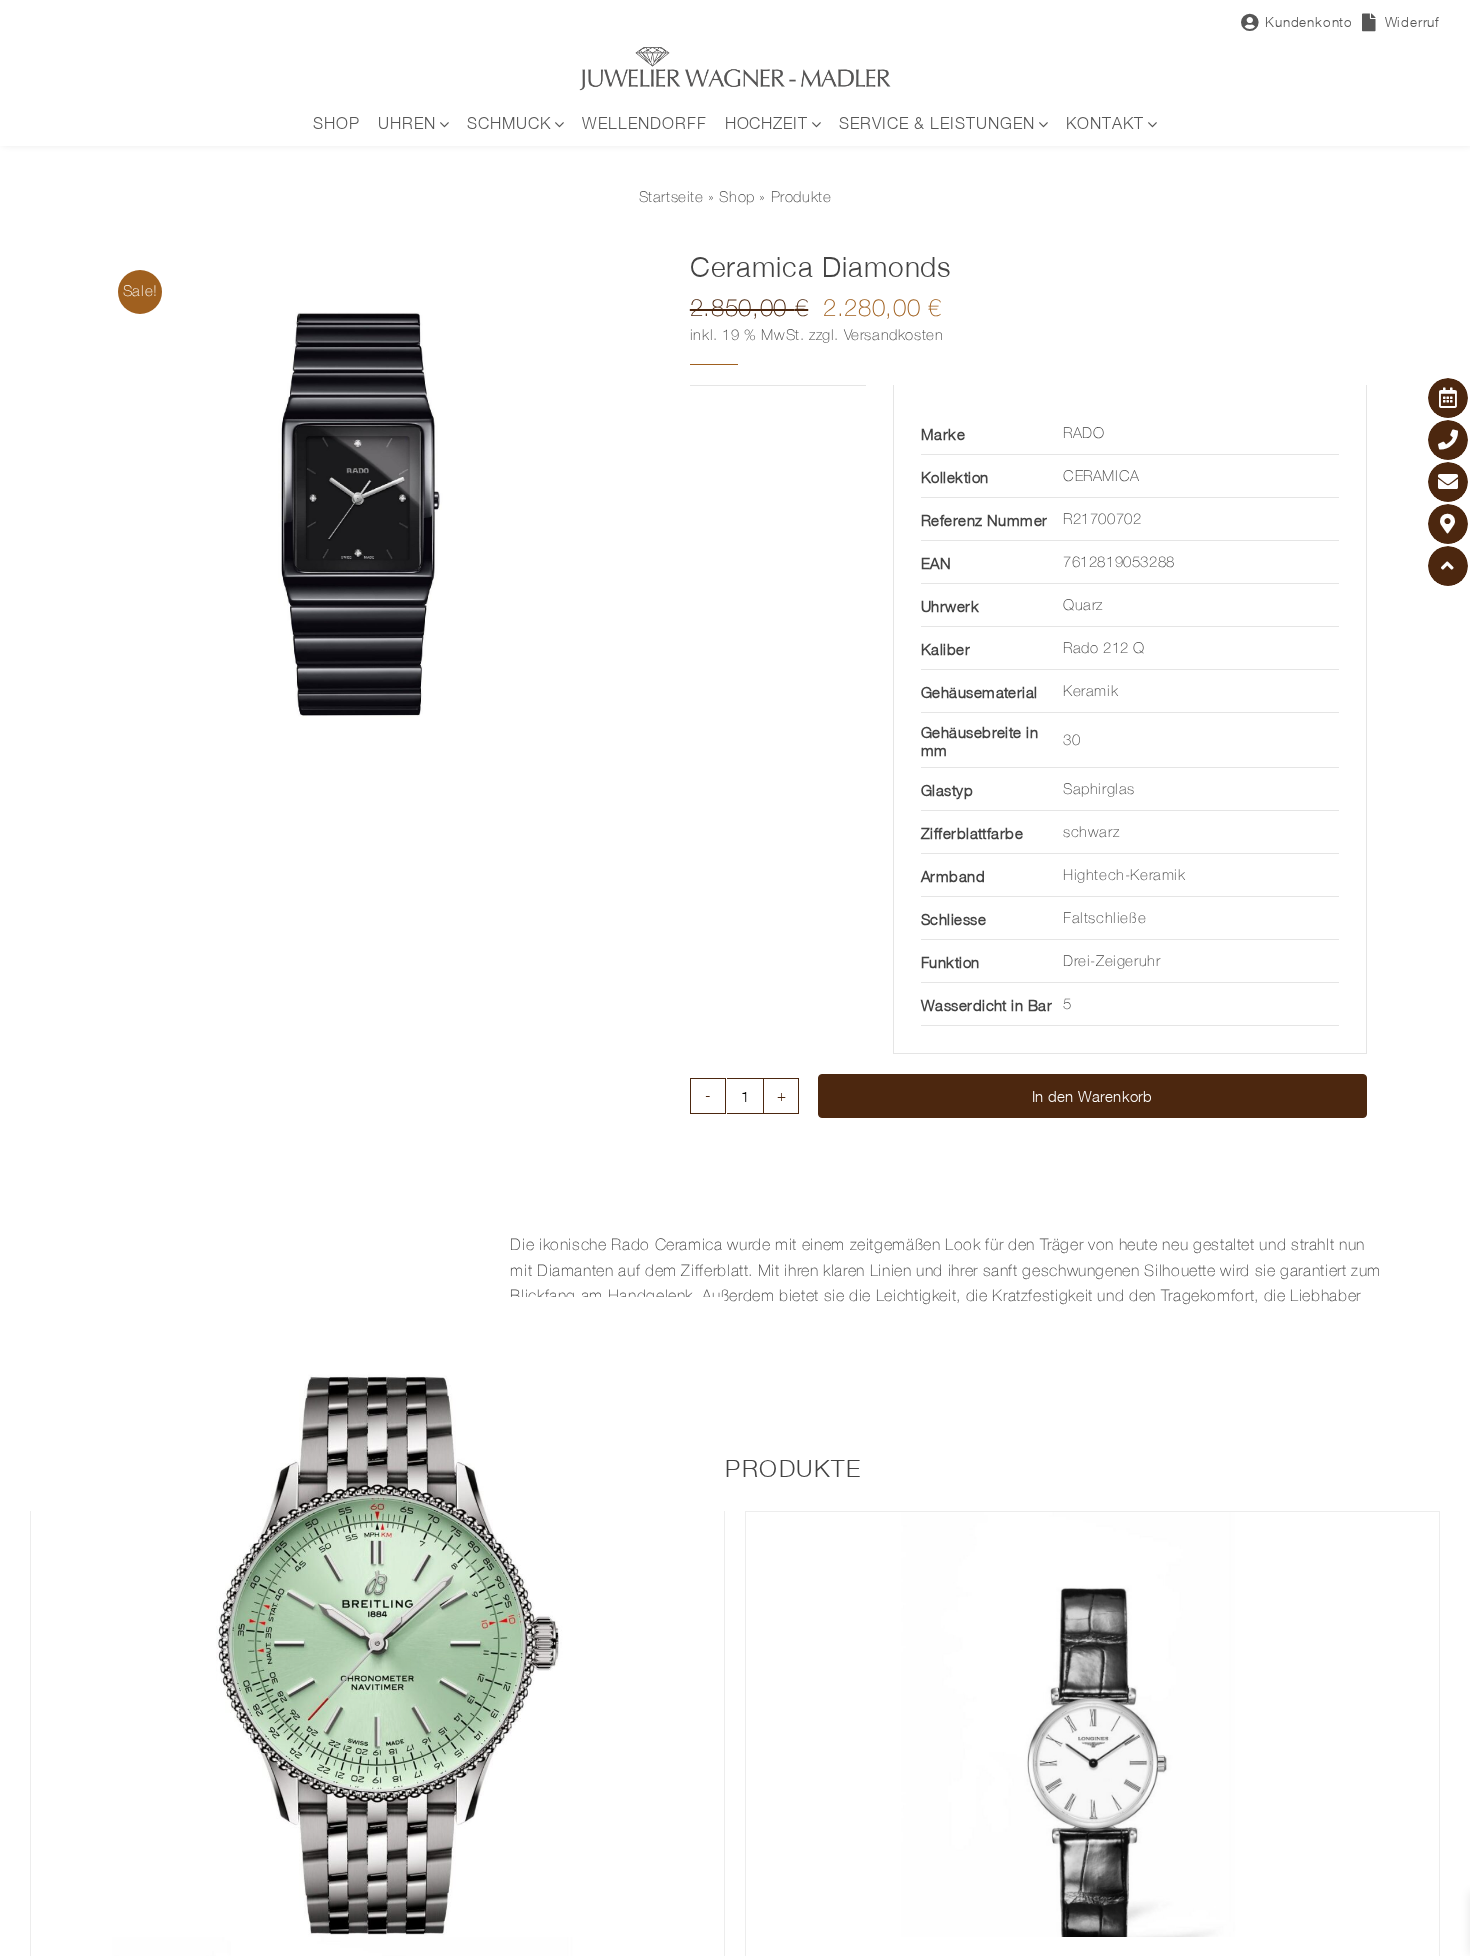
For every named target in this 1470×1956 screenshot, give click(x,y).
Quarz (1083, 606)
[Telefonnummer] (1448, 440)
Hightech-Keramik (1124, 876)
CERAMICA (1101, 477)
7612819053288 (1119, 563)
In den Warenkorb (1092, 1096)
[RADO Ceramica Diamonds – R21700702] (368, 515)
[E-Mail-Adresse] (1448, 482)
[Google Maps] (1448, 524)
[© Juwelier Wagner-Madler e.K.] (735, 53)
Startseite (671, 198)
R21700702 (1102, 520)
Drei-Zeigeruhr (1111, 962)
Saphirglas (1099, 790)
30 (1071, 741)
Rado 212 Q (1104, 649)
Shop (736, 198)
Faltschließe (1104, 919)
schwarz (1091, 833)
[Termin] (1448, 398)
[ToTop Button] (1448, 566)
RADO (1083, 434)
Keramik (1090, 692)
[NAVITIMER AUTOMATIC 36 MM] (377, 1644)
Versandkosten (894, 336)
